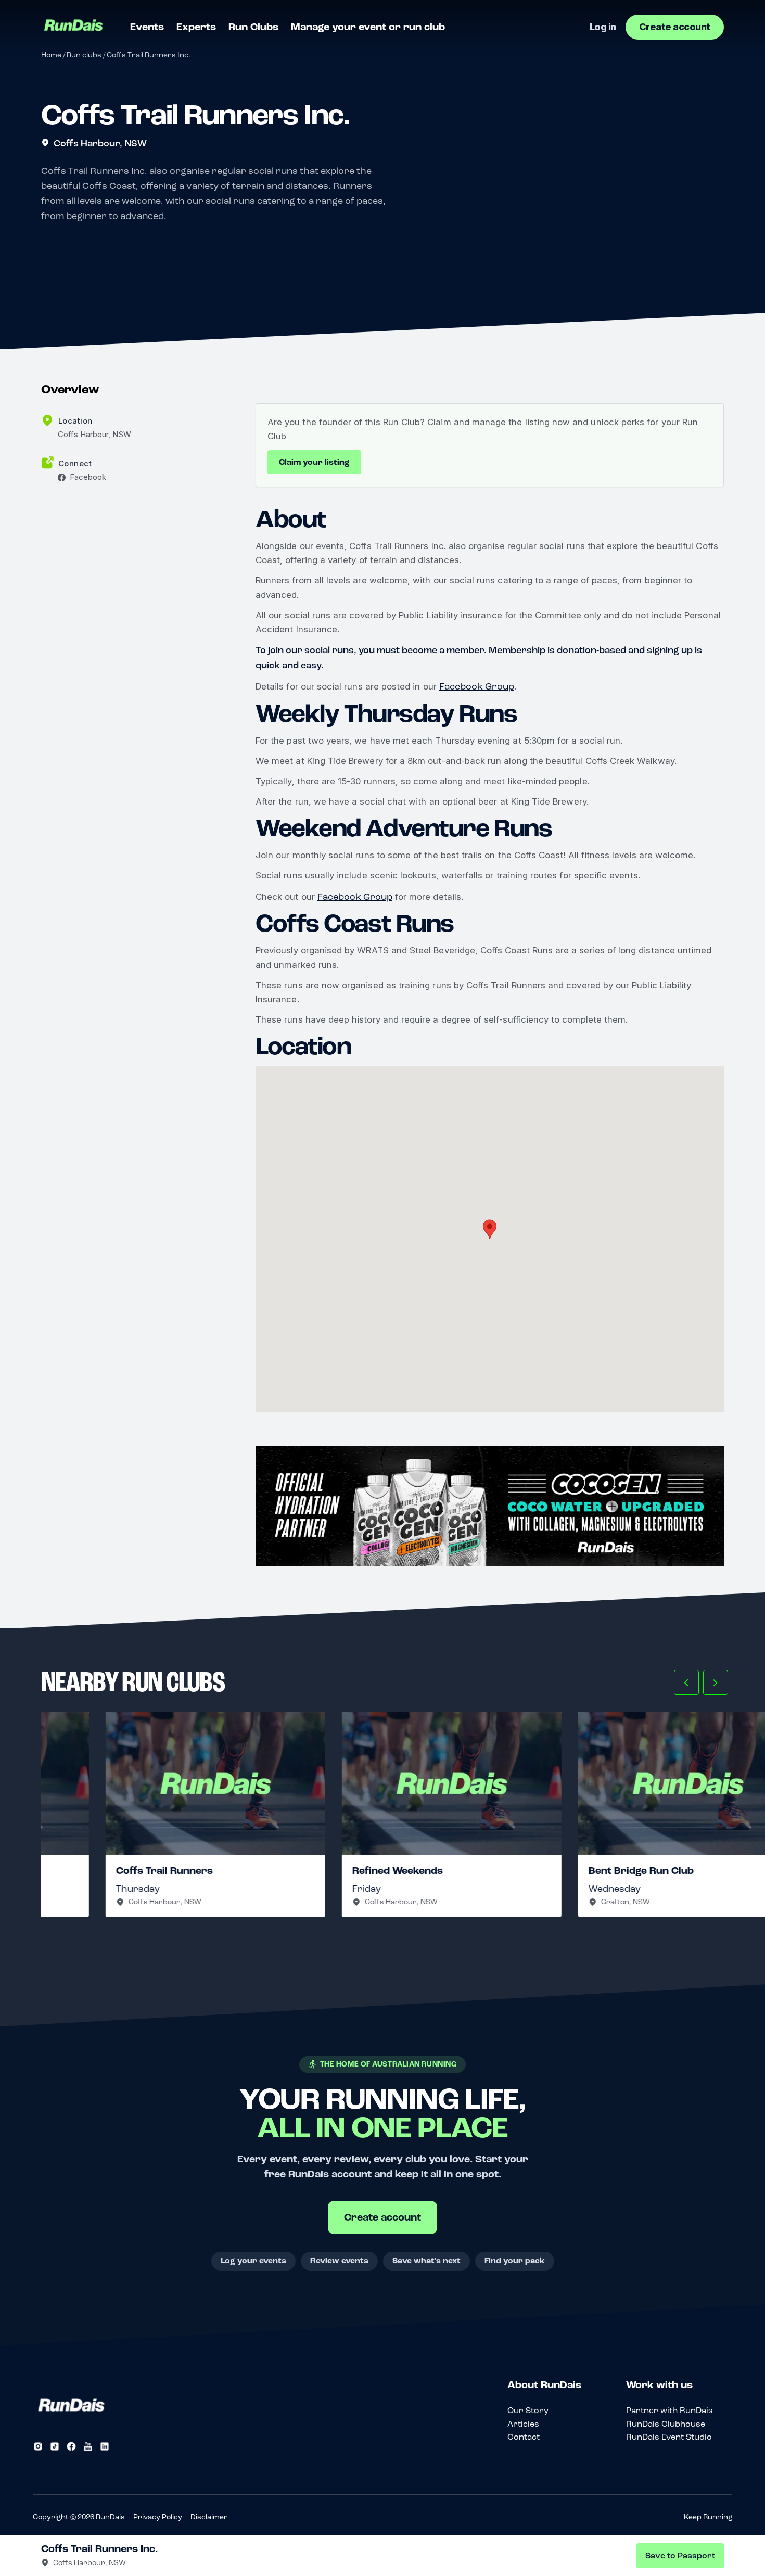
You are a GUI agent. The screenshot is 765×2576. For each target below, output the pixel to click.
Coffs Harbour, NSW (100, 143)
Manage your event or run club (368, 27)
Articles (523, 2424)
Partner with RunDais (670, 2410)
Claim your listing (314, 462)
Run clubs (84, 55)
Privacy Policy (158, 2517)
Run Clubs (253, 27)
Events (147, 27)
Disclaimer (209, 2517)
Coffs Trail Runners (100, 1871)
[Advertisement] (490, 1506)
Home (51, 55)
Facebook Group (477, 686)
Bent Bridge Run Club (577, 1871)
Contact (524, 2437)
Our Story (528, 2410)
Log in (603, 27)
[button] (686, 1682)
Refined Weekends (333, 1871)
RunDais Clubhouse (666, 2424)
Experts (196, 27)
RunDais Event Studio (669, 2437)
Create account (675, 27)
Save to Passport (680, 2556)
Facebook (88, 477)
